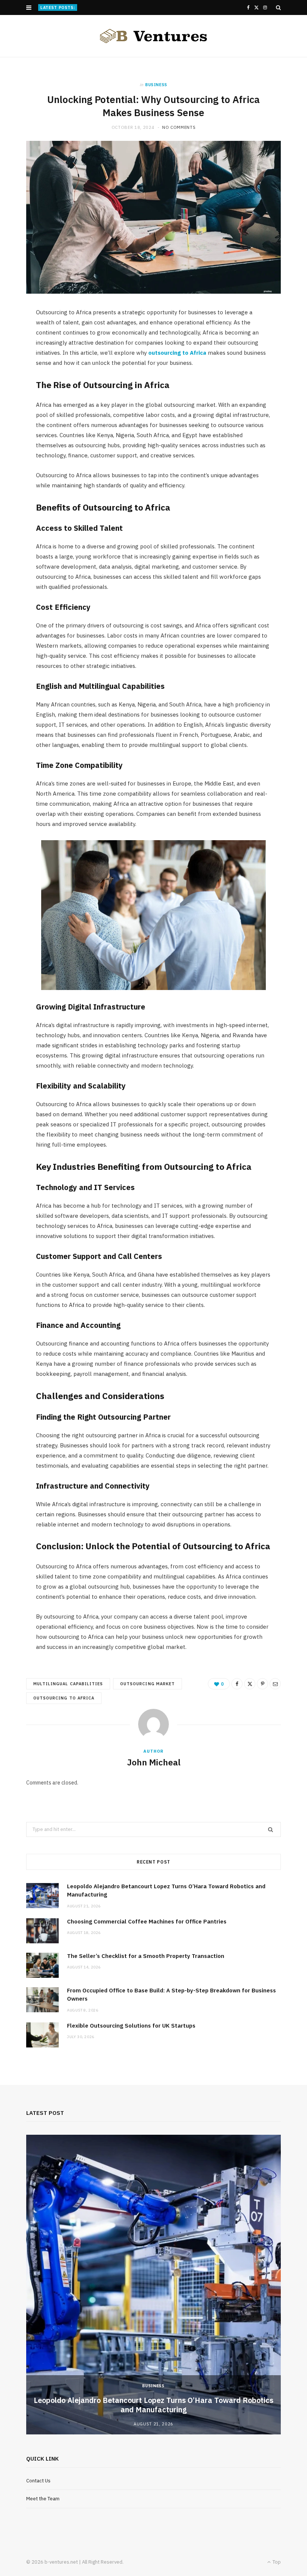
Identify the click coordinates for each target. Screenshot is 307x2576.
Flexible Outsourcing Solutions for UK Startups (131, 2026)
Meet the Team (43, 2499)
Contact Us (38, 2481)
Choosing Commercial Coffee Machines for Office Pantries (145, 7)
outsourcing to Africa (177, 353)
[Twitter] (250, 1684)
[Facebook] (237, 1684)
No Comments (179, 127)
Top (276, 2562)
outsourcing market (148, 1684)
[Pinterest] (262, 1684)
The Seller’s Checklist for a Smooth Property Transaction (146, 1956)
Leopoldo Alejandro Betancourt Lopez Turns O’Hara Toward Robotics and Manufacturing (153, 2405)
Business (156, 85)
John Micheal (154, 1762)
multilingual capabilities (68, 1684)
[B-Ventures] (153, 36)
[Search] (278, 7)
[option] (153, 2285)
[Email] (275, 1684)
